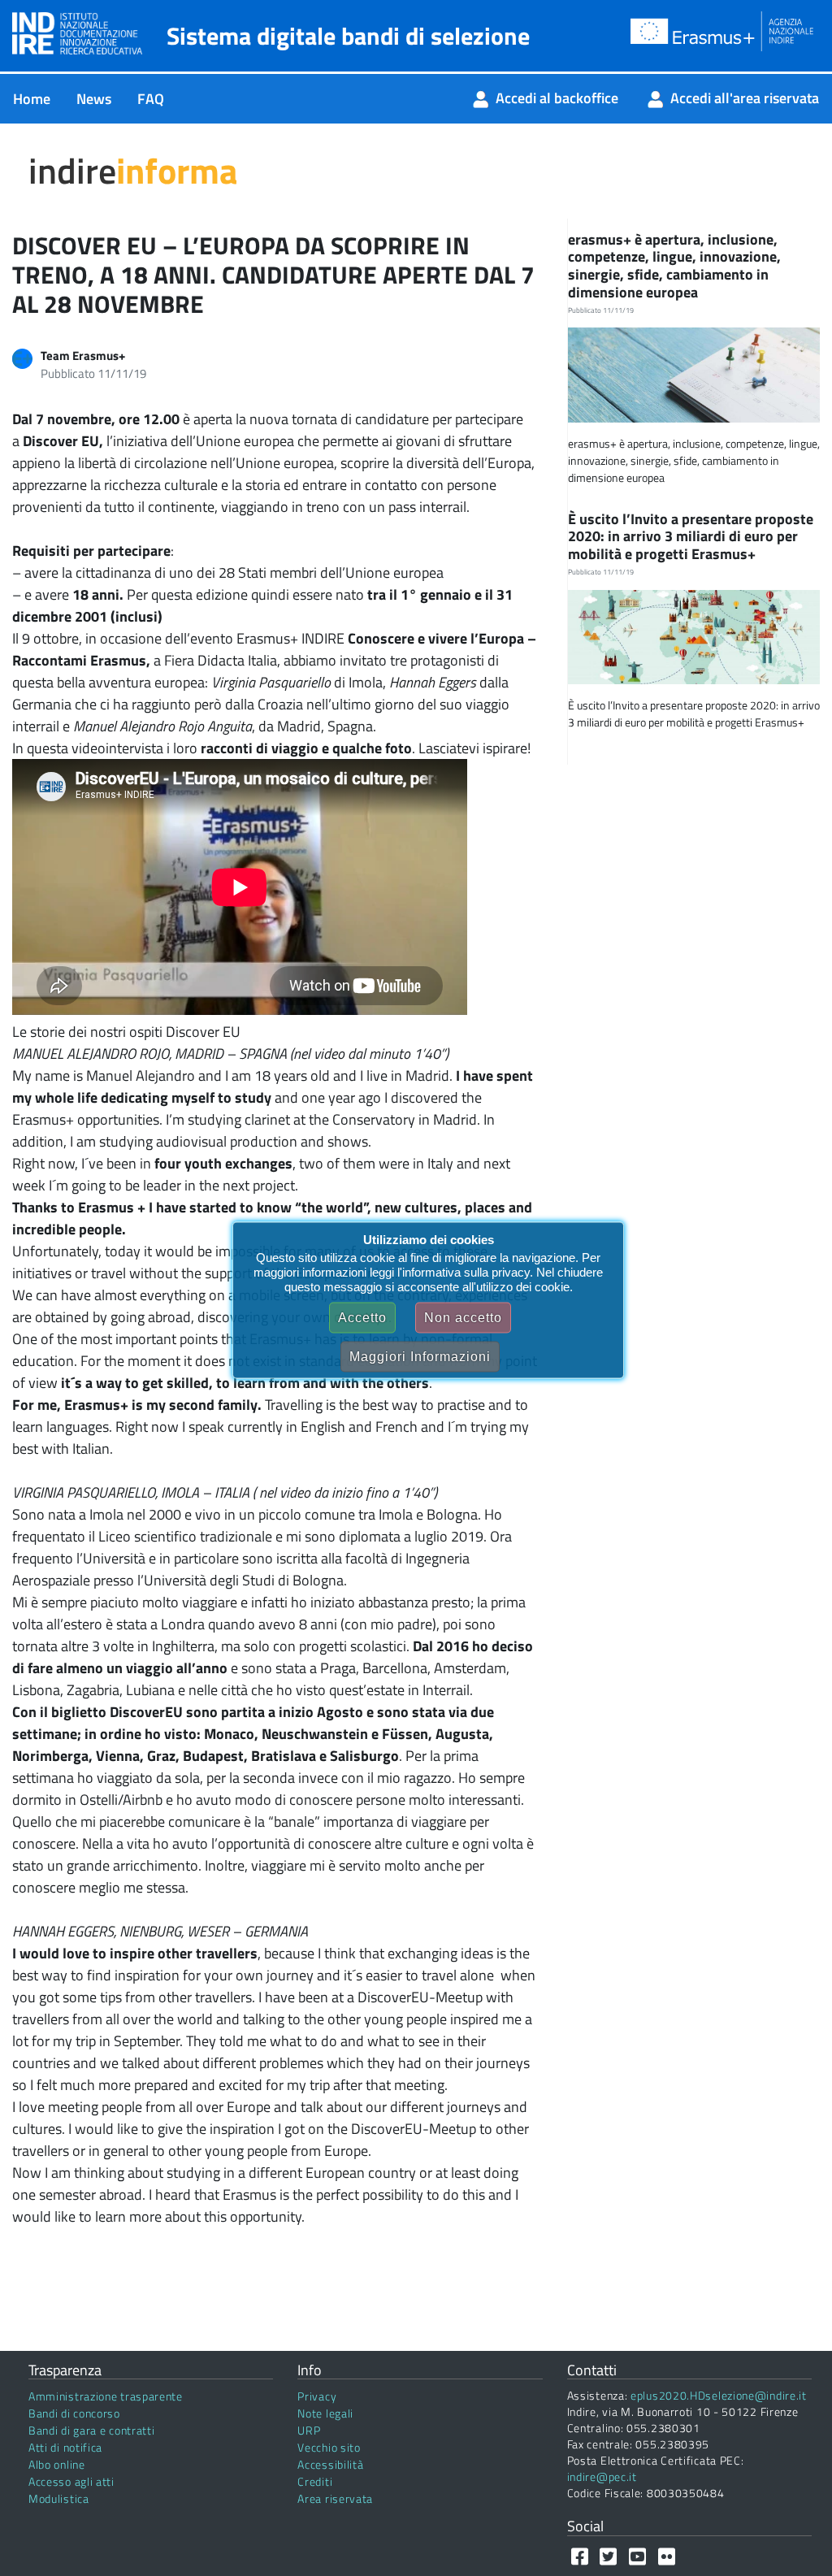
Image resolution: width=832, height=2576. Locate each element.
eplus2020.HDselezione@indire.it (719, 2395)
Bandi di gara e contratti (92, 2430)
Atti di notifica (65, 2447)
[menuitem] (32, 99)
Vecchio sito (329, 2447)
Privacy (317, 2396)
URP (309, 2430)
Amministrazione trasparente (106, 2396)
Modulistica (59, 2498)
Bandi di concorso (74, 2413)
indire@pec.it (602, 2476)
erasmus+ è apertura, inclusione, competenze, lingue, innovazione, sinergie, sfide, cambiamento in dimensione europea (674, 266)
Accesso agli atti (71, 2481)
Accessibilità (330, 2464)
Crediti (315, 2481)
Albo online (57, 2464)
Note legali (325, 2413)
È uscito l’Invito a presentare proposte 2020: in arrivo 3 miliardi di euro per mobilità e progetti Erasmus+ (691, 536)
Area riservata (335, 2498)
